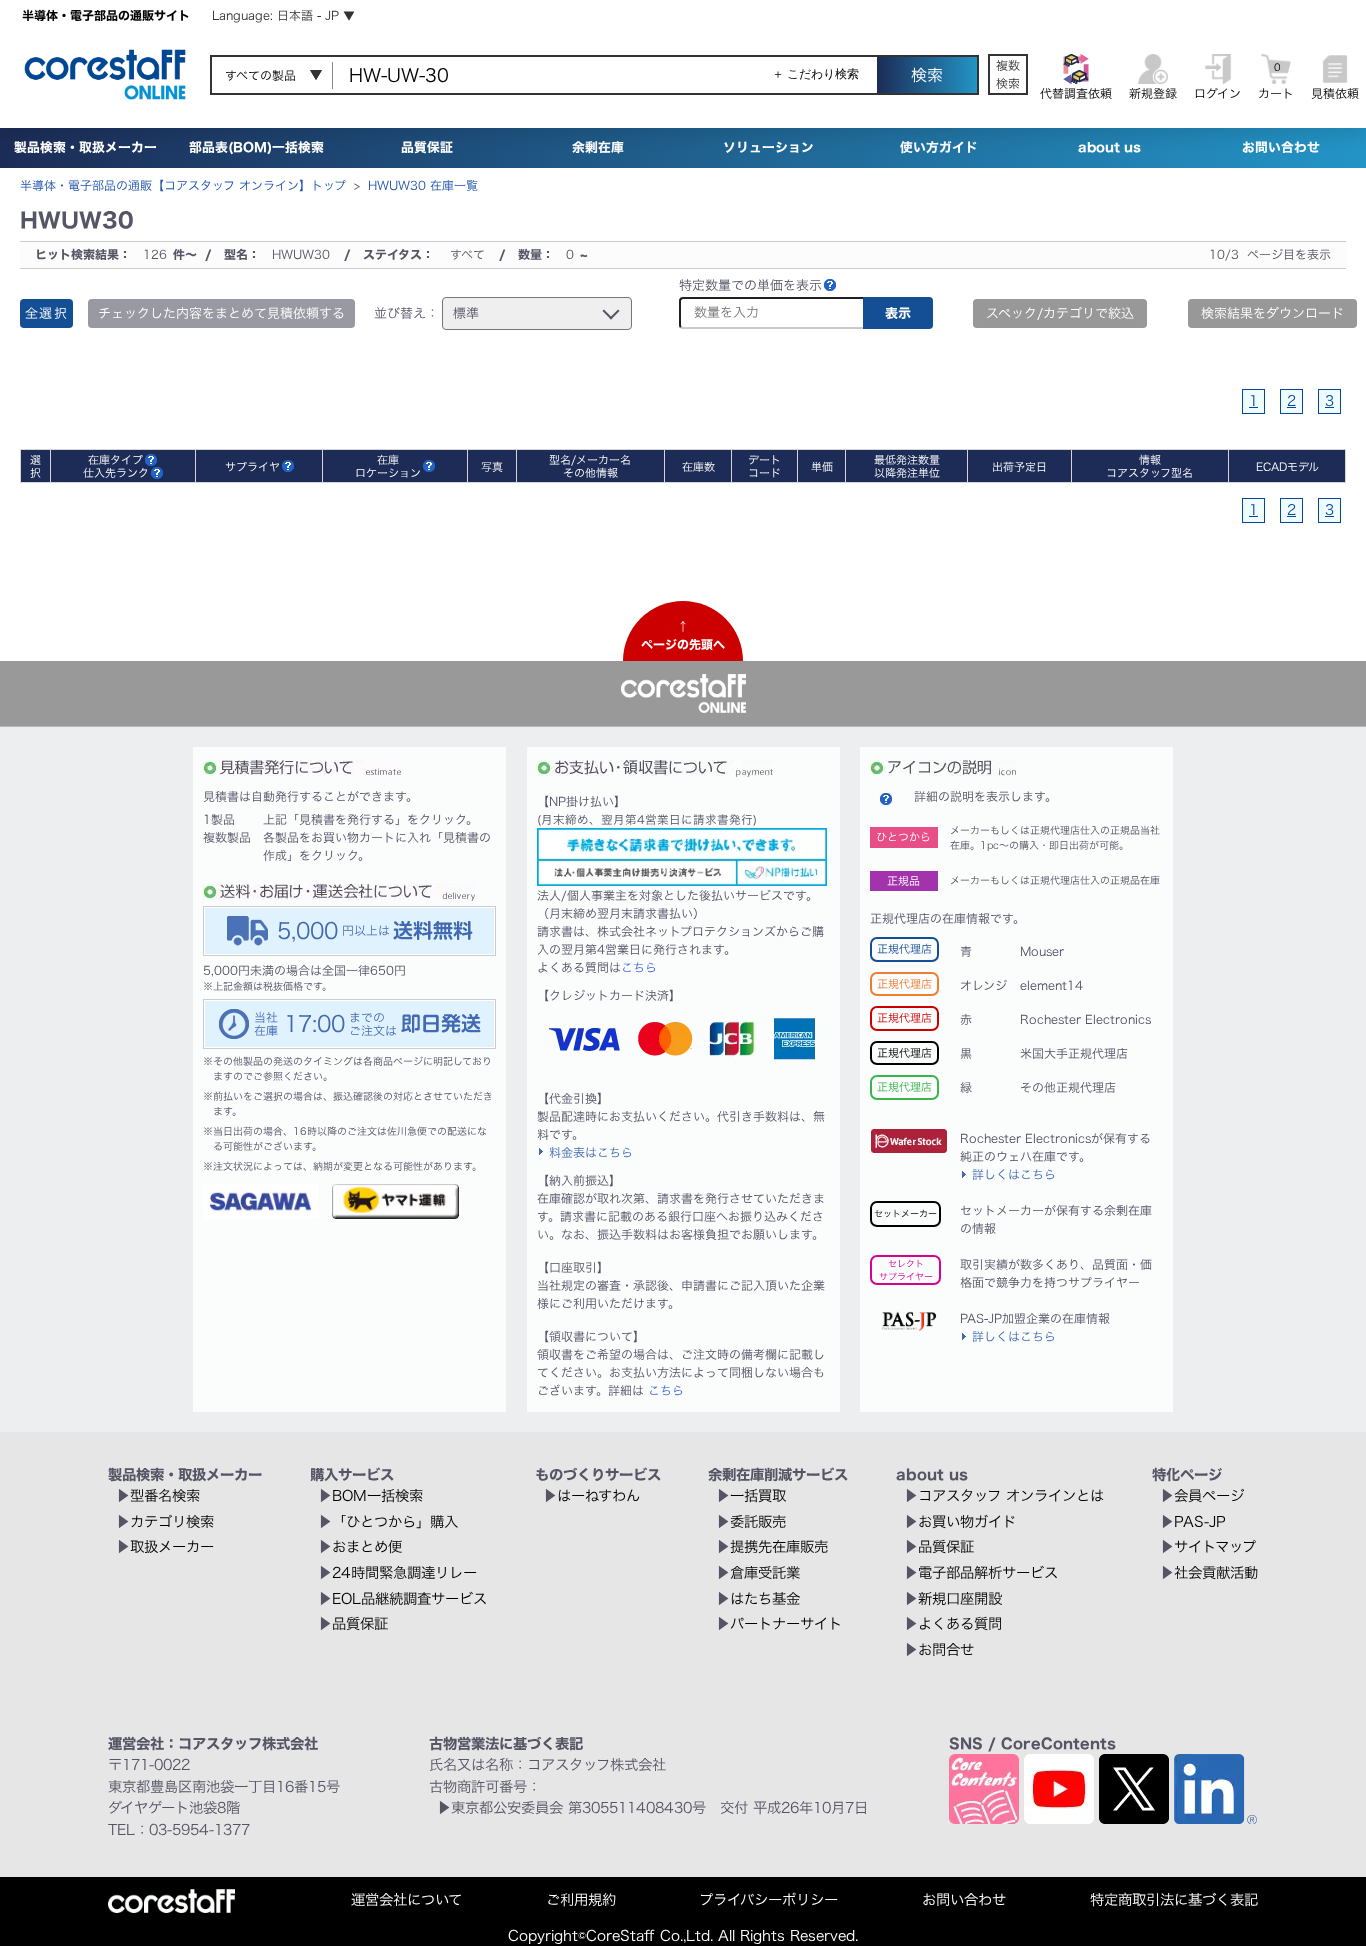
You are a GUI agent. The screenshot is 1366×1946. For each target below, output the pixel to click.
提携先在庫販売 (779, 1546)
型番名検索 (165, 1495)
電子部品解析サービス (988, 1572)
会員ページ (1209, 1495)
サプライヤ (252, 466)
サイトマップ (1215, 1546)
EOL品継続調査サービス (409, 1598)
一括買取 (758, 1495)
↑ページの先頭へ (683, 635)
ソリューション (768, 147)
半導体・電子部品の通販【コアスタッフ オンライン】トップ (183, 185)
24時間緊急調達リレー (404, 1572)
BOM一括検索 (377, 1495)
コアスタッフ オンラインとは (1011, 1495)
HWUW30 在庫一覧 (423, 185)
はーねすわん (598, 1495)
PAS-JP (1200, 1521)
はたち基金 (765, 1598)
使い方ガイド (939, 147)
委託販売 (758, 1521)
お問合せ (946, 1649)
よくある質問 (960, 1623)
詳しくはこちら (1014, 1174)
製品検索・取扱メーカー (85, 147)
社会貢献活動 (1216, 1572)
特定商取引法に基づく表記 (1174, 1899)
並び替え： (406, 313)
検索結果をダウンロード (1272, 313)
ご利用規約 (581, 1899)
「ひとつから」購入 (395, 1521)
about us (1109, 147)
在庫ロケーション (388, 466)
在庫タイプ (115, 459)
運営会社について (406, 1899)
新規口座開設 (960, 1598)
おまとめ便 (367, 1546)
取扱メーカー (172, 1546)
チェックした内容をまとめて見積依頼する (221, 313)
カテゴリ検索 (172, 1521)
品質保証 (427, 147)
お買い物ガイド (967, 1521)
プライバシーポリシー (768, 1899)
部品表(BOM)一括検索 (256, 147)
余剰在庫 (598, 147)
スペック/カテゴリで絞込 (1060, 313)
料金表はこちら (591, 1152)
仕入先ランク (116, 472)
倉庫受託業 (765, 1572)
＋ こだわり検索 (815, 74)
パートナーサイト (786, 1623)
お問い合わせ (1281, 147)
